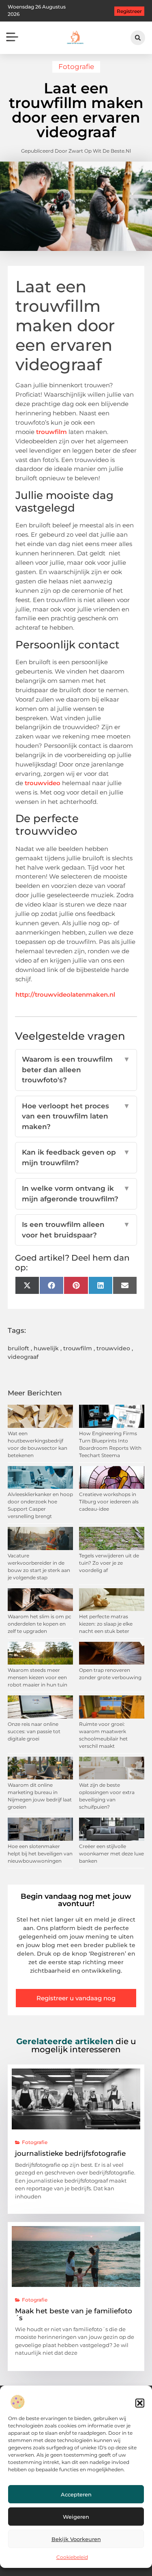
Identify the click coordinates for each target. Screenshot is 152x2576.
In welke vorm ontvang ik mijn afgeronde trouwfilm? (76, 1194)
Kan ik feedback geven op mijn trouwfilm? (76, 1157)
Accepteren (76, 2494)
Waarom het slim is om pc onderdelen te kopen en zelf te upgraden (40, 1624)
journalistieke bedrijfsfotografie (70, 2153)
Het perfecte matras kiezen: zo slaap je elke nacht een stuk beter (106, 1624)
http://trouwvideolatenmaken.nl (65, 994)
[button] (140, 2403)
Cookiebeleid (72, 2557)
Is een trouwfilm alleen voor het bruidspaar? (76, 1230)
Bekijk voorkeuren (76, 2539)
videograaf (23, 1357)
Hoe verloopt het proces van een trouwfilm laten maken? (76, 1116)
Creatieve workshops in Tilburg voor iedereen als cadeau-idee (109, 1502)
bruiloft (18, 1348)
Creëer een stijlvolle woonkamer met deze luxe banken (111, 1854)
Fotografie (76, 67)
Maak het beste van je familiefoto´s (74, 2314)
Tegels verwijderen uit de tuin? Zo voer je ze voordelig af (109, 1563)
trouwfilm (52, 432)
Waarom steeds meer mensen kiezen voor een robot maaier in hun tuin (37, 1677)
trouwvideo (43, 783)
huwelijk (46, 1348)
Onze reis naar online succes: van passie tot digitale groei (34, 1731)
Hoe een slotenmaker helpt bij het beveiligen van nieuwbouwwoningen (40, 1854)
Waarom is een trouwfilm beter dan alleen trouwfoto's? (76, 1070)
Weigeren (76, 2517)
